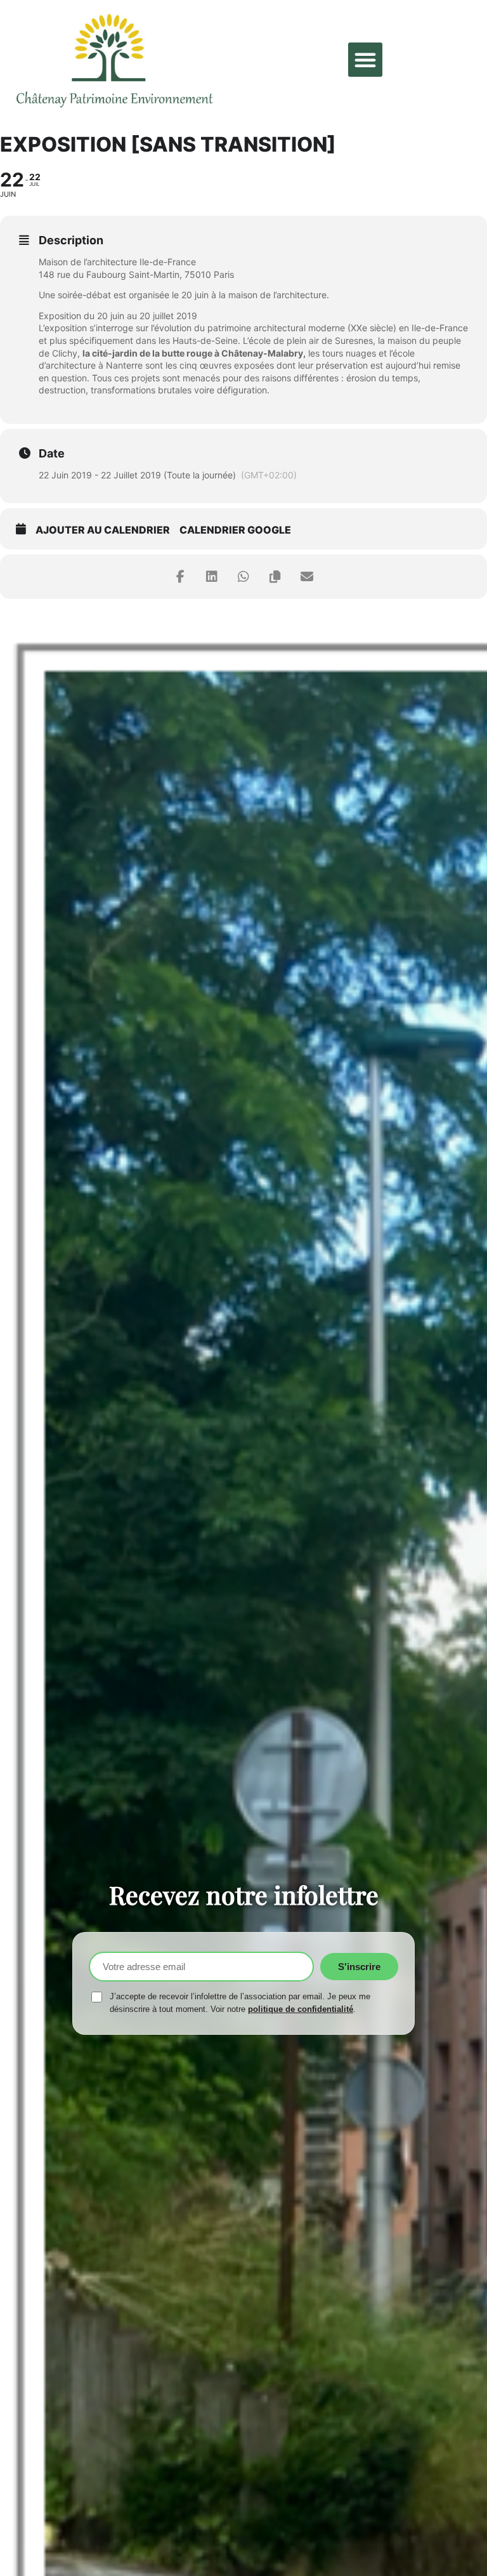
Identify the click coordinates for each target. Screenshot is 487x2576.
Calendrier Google (235, 530)
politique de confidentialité (301, 2009)
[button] (365, 60)
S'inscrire (359, 1967)
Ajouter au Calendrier (103, 530)
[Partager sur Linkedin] (212, 577)
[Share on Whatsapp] (243, 577)
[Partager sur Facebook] (180, 577)
